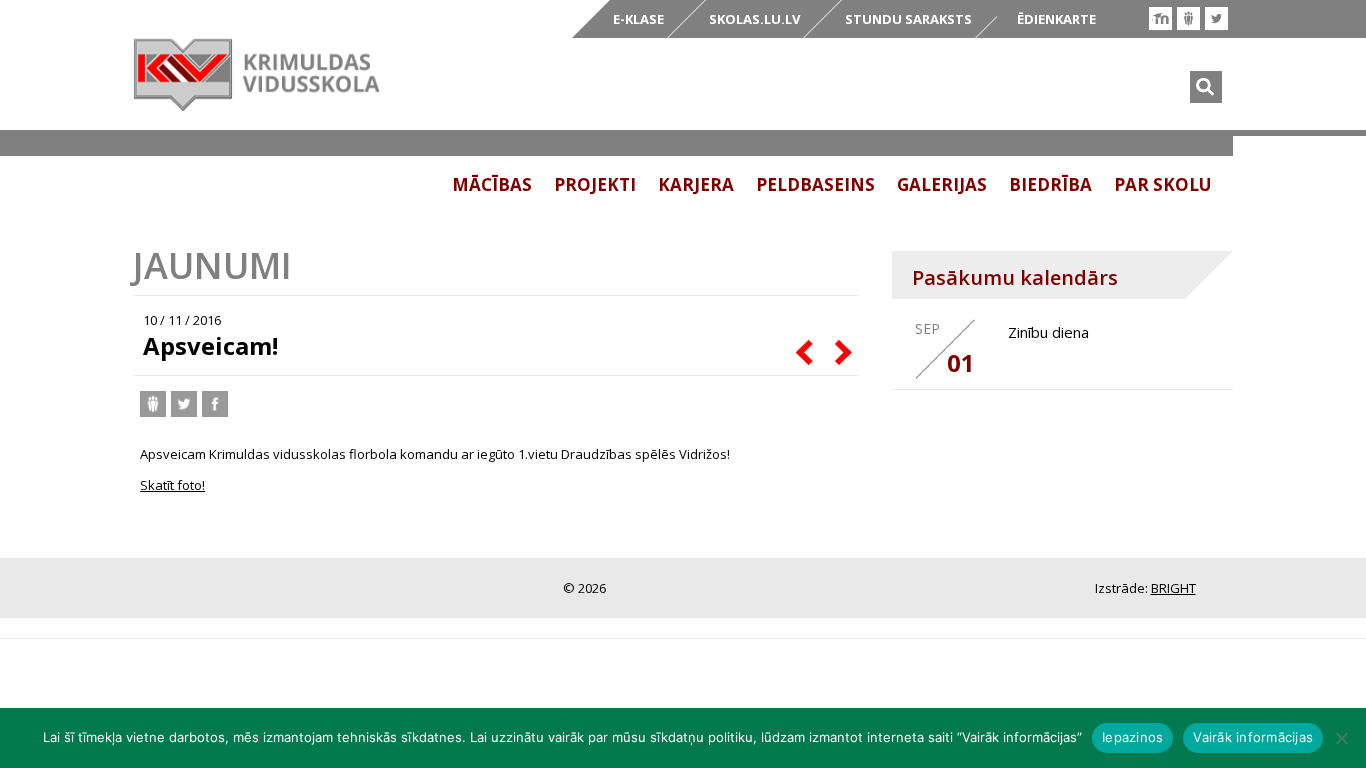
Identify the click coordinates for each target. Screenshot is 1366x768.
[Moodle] (1160, 18)
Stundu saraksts (908, 19)
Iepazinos (1132, 737)
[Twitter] (1216, 18)
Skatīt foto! (172, 485)
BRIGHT (1173, 588)
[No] (1341, 738)
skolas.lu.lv (754, 19)
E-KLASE (638, 19)
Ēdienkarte (1056, 19)
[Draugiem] (1188, 18)
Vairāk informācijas (1253, 737)
